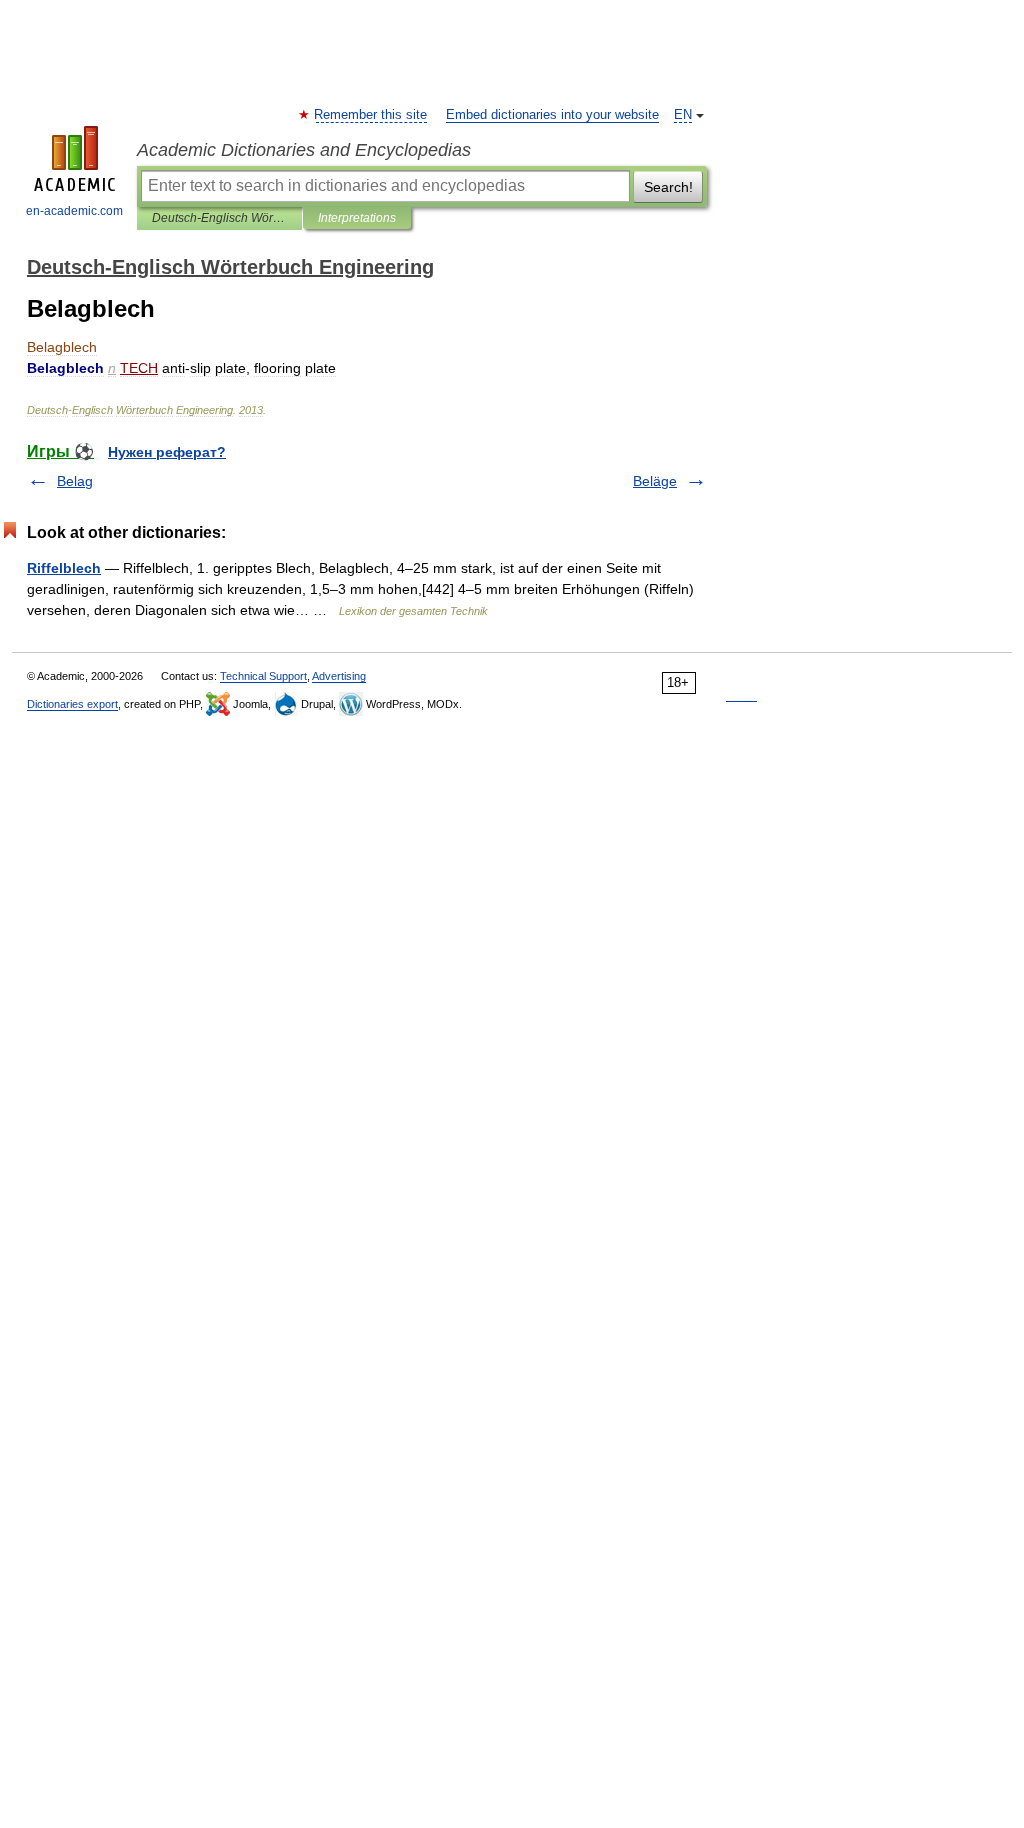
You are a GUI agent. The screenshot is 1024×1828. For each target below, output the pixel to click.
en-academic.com (74, 211)
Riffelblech (64, 568)
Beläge (655, 481)
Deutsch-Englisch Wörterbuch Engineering (219, 218)
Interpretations (357, 218)
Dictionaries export (72, 704)
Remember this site (371, 115)
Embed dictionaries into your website (552, 115)
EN (683, 115)
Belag (75, 481)
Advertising (339, 676)
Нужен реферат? (167, 452)
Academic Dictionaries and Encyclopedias (304, 150)
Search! (668, 187)
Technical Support (263, 676)
